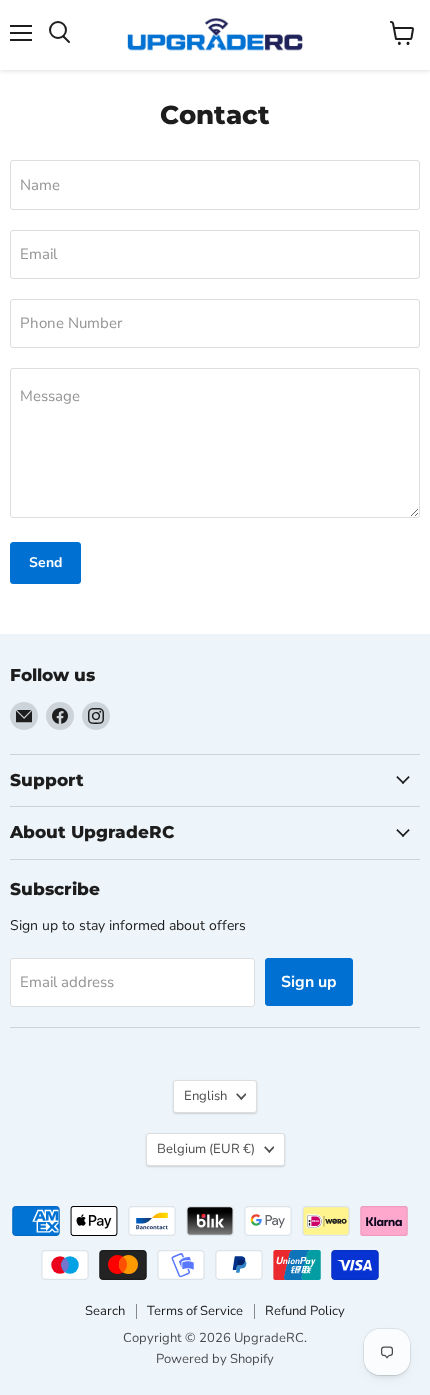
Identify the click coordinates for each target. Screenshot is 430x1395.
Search (105, 1311)
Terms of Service (195, 1311)
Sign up (309, 982)
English (205, 1096)
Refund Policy (305, 1311)
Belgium (206, 1149)
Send (45, 562)
